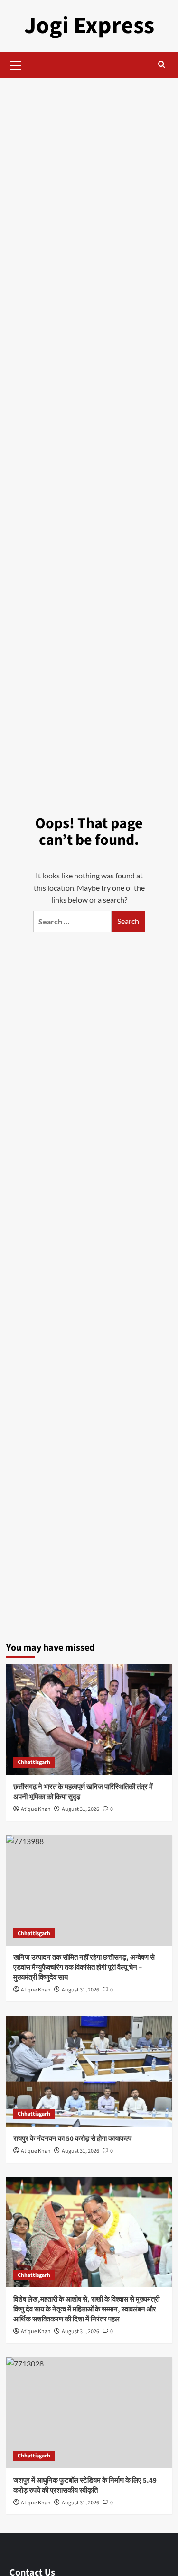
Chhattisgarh (34, 1762)
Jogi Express (89, 26)
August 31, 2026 (80, 1809)
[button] (16, 64)
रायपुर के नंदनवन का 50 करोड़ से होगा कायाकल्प (72, 2139)
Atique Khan (36, 1809)
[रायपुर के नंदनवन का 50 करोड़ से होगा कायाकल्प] (89, 2071)
